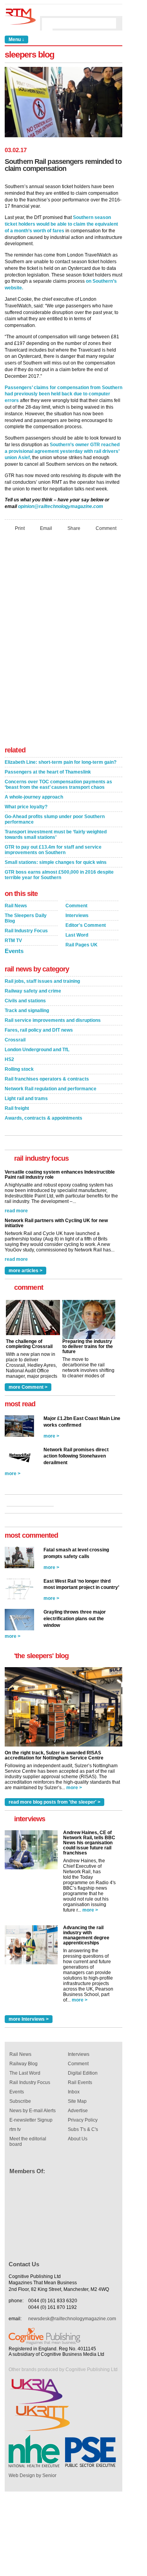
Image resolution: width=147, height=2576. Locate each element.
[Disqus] (64, 641)
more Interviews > (29, 2019)
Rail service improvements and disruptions (53, 1020)
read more (16, 1211)
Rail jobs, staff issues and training (42, 981)
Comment (106, 528)
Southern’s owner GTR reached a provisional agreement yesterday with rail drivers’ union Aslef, (62, 451)
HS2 (9, 1059)
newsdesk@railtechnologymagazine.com (72, 2319)
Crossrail (15, 1040)
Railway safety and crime (33, 991)
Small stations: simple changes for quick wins (56, 862)
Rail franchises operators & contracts (47, 1079)
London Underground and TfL (37, 1050)
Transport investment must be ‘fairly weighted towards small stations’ (56, 835)
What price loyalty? (26, 807)
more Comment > (28, 1387)
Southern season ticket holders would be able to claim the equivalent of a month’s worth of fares (61, 224)
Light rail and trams (26, 1099)
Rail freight (17, 1108)
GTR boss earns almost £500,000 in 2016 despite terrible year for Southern (59, 875)
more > (51, 1436)
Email (46, 528)
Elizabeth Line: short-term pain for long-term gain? (61, 762)
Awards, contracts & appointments (44, 1118)
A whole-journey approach (34, 797)
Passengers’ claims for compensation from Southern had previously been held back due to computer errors (64, 394)
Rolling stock (19, 1069)
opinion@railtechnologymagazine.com (61, 506)
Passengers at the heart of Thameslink (48, 772)
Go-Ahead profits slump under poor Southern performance (55, 819)
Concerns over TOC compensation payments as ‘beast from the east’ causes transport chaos (58, 784)
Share (74, 528)
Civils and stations (25, 1001)
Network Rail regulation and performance (51, 1089)
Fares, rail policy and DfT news (39, 1030)
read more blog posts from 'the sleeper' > (54, 1802)
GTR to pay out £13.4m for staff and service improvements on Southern (53, 850)
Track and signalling (27, 1011)
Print (20, 528)
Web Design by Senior (33, 2475)
